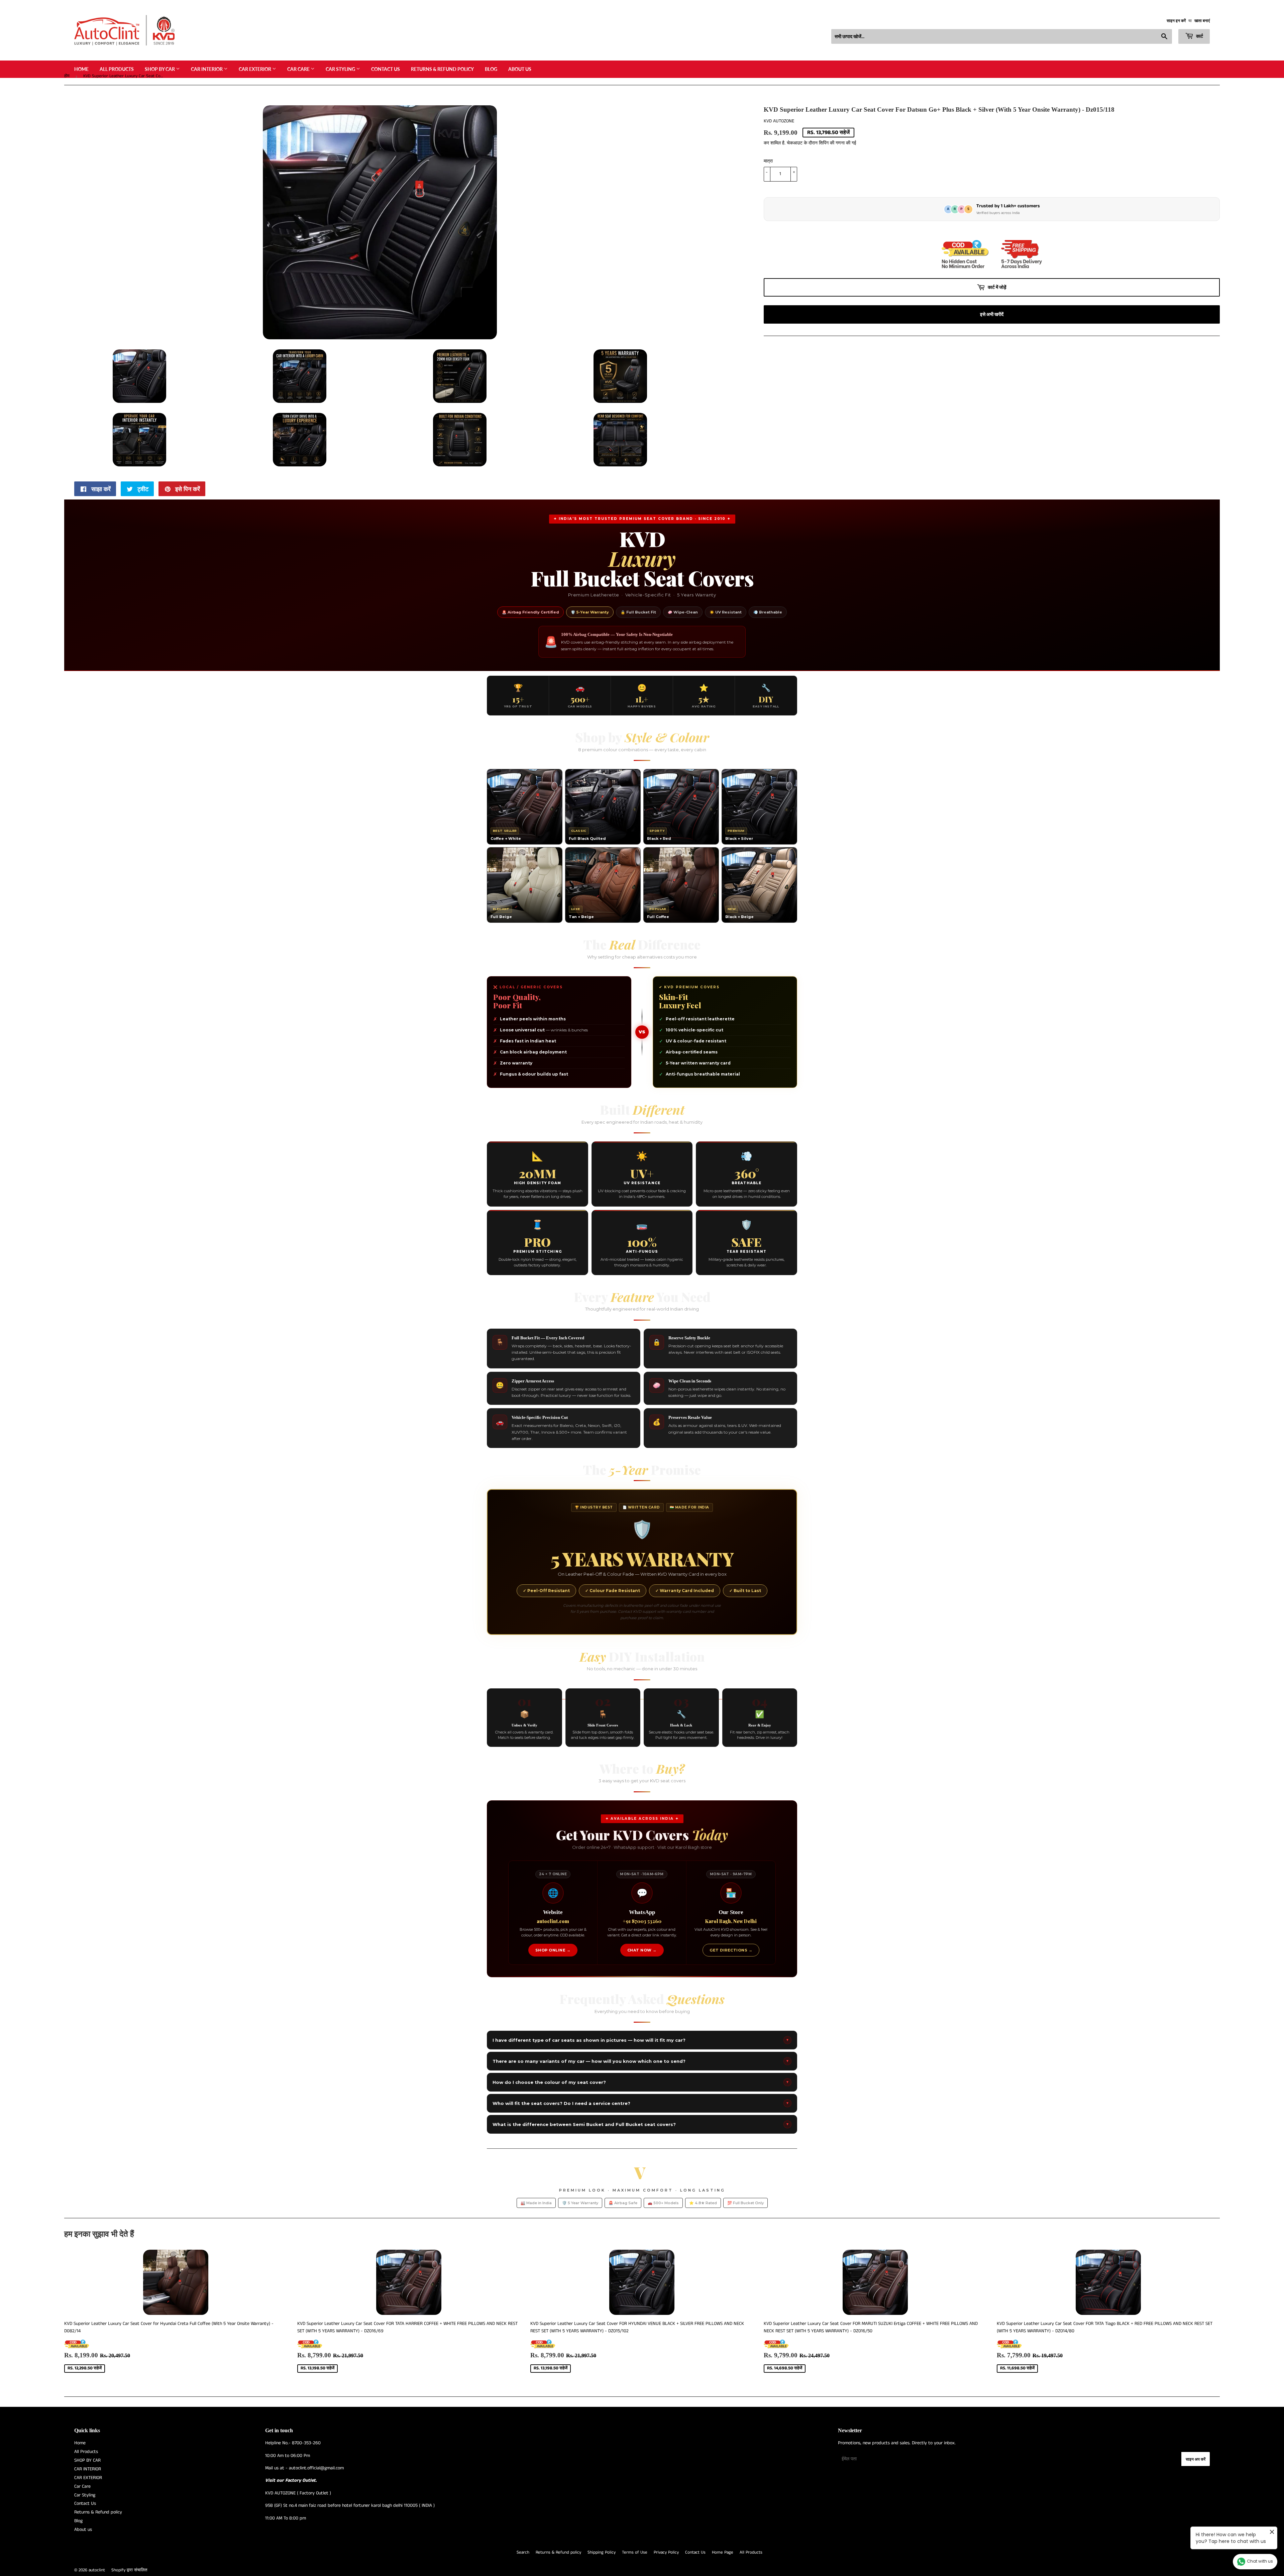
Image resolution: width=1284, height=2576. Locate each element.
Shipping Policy (602, 2552)
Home (81, 69)
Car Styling (341, 69)
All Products (117, 69)
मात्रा (768, 161)
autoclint (97, 2570)
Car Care (299, 69)
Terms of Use (635, 2552)
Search (523, 2552)
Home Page (723, 2552)
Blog (491, 69)
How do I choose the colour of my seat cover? (641, 2082)
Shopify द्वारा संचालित (129, 2570)
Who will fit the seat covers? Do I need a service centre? (641, 2103)
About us (520, 69)
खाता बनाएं (1202, 21)
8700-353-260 (306, 2443)
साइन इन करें (1176, 21)
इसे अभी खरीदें (992, 314)
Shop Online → (553, 1950)
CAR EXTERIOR (255, 69)
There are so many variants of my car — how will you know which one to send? (641, 2061)
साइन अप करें (1196, 2459)
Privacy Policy (666, 2552)
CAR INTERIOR (207, 69)
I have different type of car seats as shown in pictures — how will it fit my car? (641, 2040)
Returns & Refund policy (442, 69)
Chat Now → (642, 1950)
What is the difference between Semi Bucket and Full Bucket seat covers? (641, 2124)
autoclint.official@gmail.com (316, 2468)
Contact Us (386, 69)
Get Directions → (731, 1950)
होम (67, 76)
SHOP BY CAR (160, 69)
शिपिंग (824, 143)
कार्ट (1199, 36)
